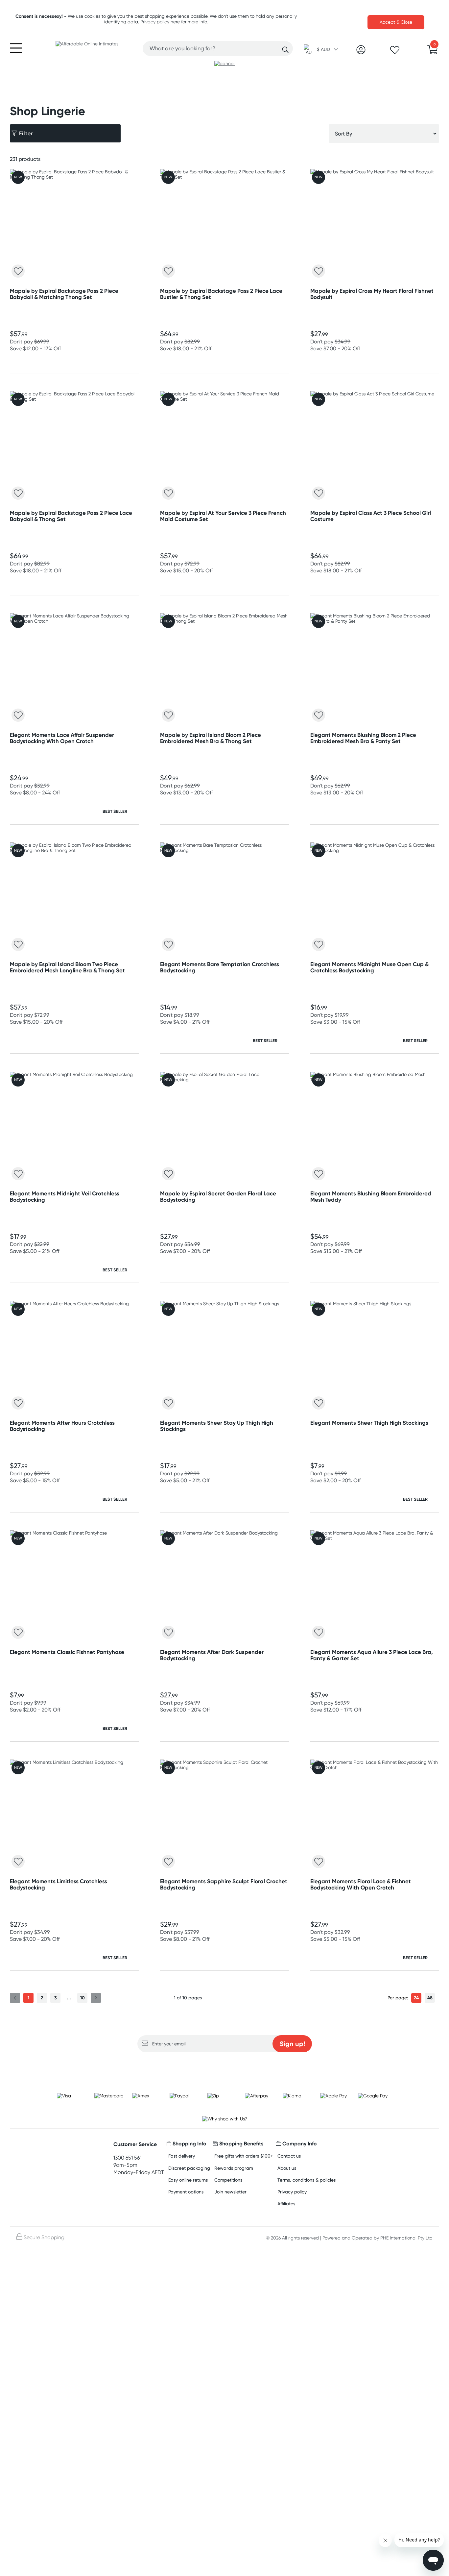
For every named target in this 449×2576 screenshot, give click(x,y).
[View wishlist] (395, 52)
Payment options (186, 2192)
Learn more (225, 2065)
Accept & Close (396, 22)
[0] (433, 52)
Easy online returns (188, 2180)
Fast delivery (182, 2156)
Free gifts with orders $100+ (244, 2156)
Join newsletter (230, 2192)
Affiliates (286, 2203)
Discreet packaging (189, 2168)
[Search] (285, 50)
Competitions (228, 2180)
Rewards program (234, 2168)
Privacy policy (155, 22)
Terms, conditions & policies (307, 2180)
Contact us (289, 2156)
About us (287, 2168)
